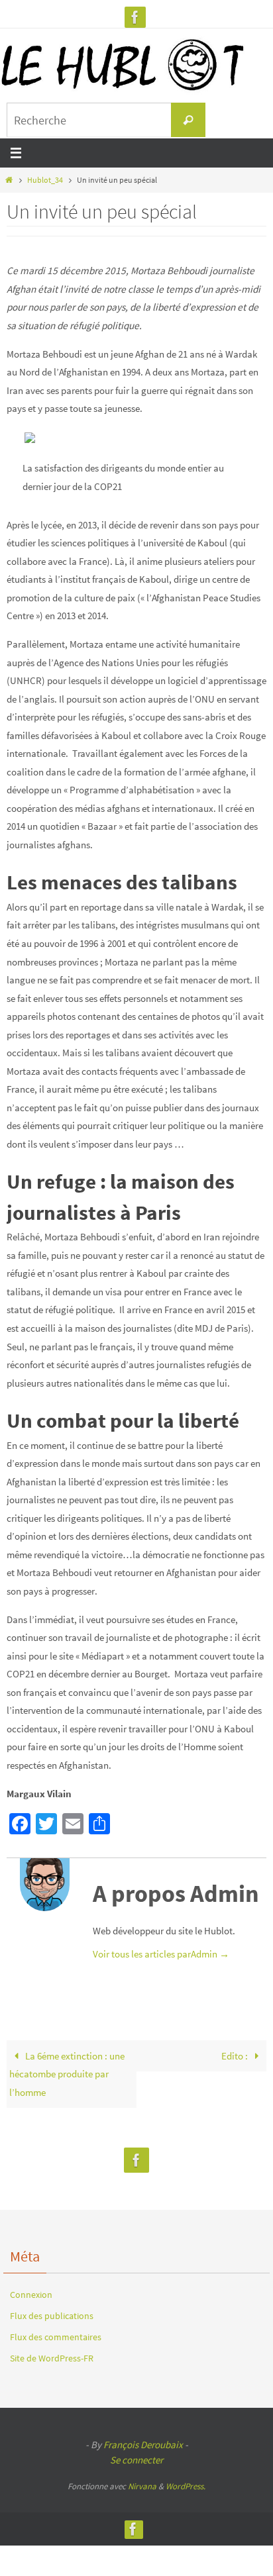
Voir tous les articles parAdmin (161, 1954)
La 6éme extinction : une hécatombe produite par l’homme (67, 2074)
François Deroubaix (143, 2445)
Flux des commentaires (56, 2337)
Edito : (236, 2056)
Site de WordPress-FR (52, 2358)
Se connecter (136, 2460)
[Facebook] (135, 17)
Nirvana (142, 2486)
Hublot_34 (45, 180)
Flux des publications (52, 2316)
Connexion (31, 2295)
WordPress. (186, 2486)
